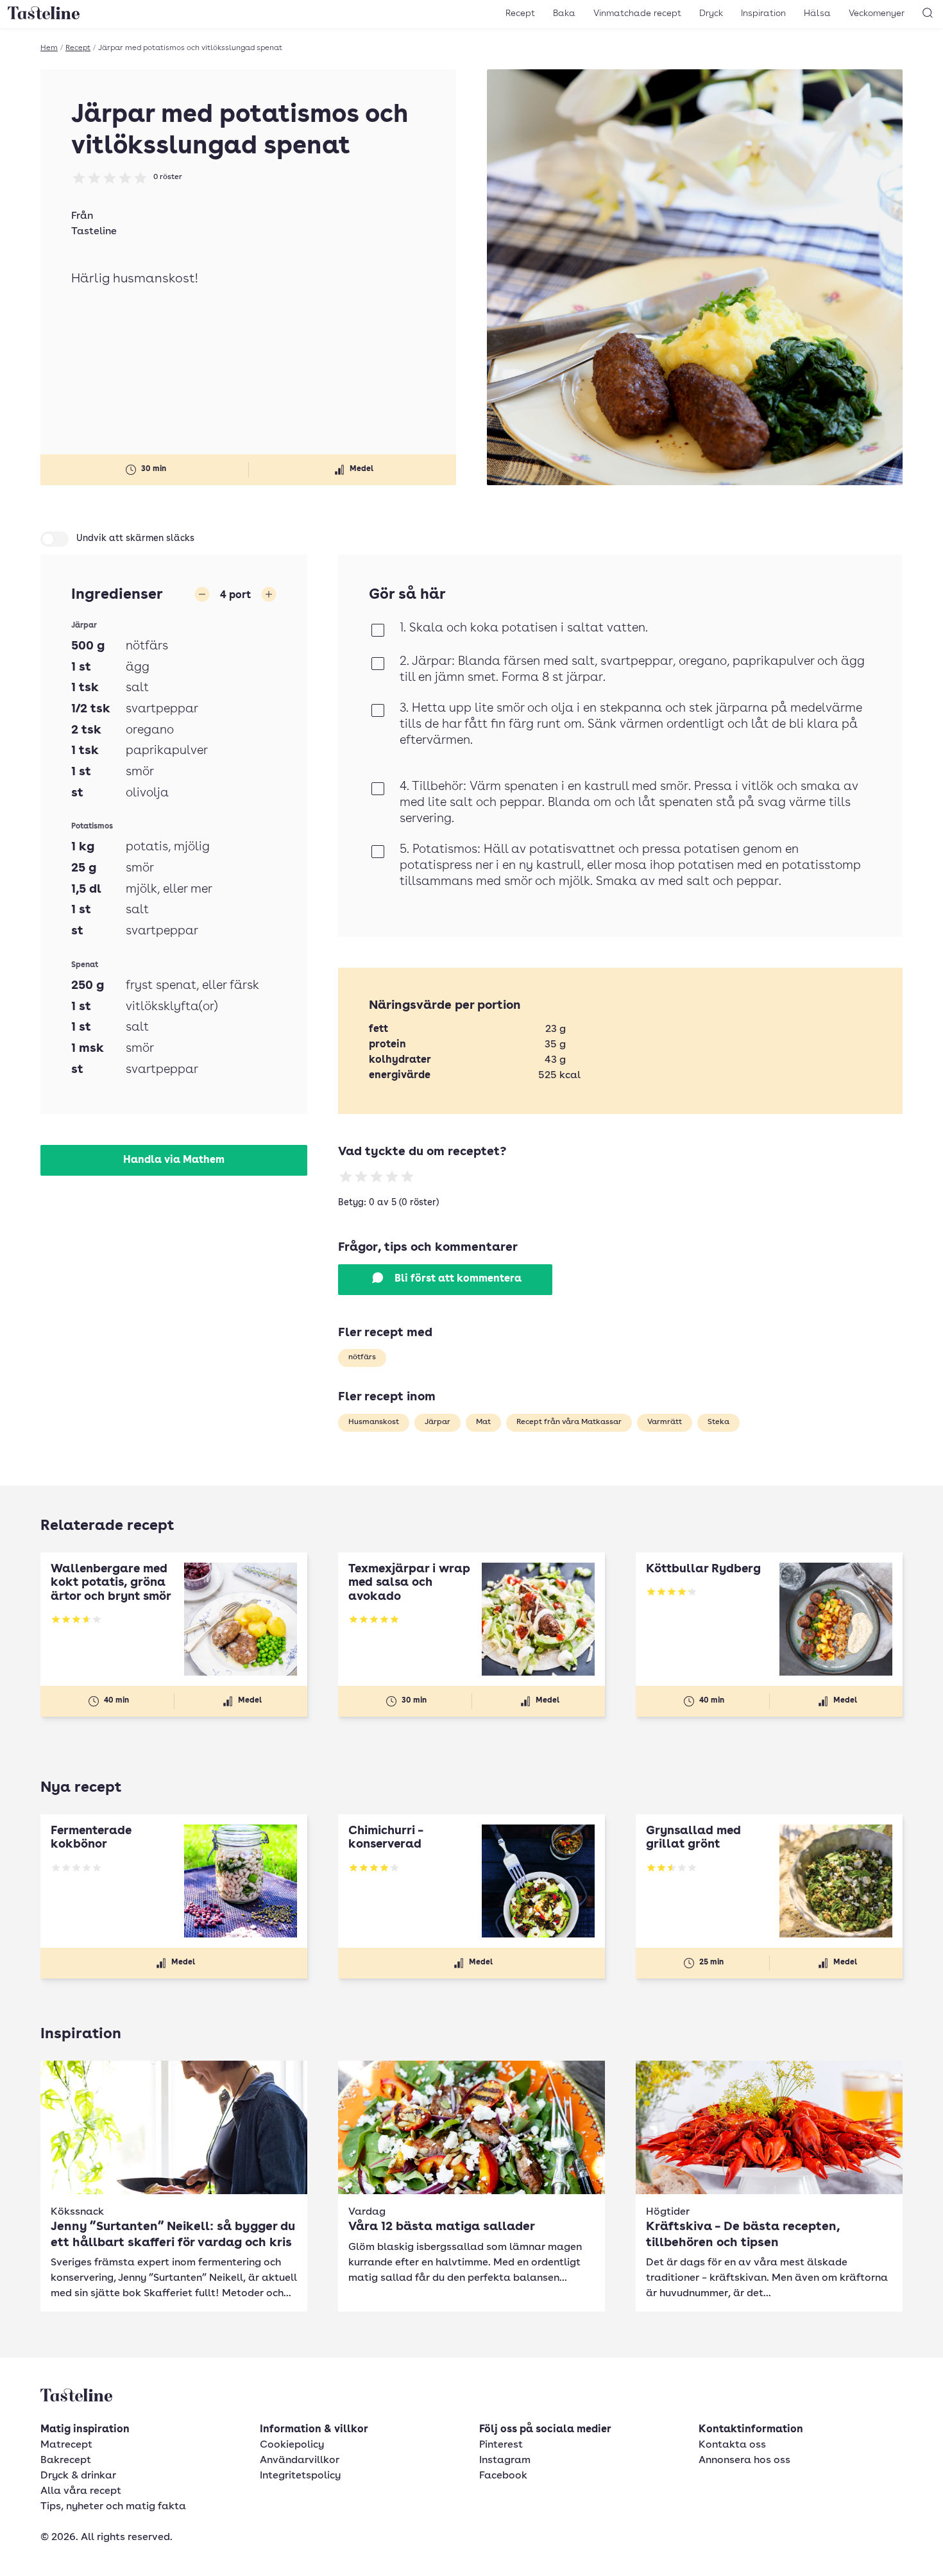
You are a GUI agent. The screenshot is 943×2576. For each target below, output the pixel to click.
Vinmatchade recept (637, 13)
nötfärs (362, 1357)
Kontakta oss (732, 2445)
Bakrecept (66, 2460)
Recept (520, 13)
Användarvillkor (300, 2460)
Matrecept (66, 2445)
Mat (483, 1422)
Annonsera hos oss (744, 2460)
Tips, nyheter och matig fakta (113, 2507)
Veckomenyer (877, 13)
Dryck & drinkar (78, 2476)
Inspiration (763, 13)
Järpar (438, 1422)
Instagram (505, 2460)
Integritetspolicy (300, 2476)
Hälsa (817, 13)
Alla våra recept (81, 2491)
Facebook (503, 2476)
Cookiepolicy (292, 2445)
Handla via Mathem (174, 1160)
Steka (718, 1422)
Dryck (711, 13)
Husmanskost (374, 1422)
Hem (49, 48)
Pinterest (501, 2445)
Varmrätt (665, 1422)
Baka (564, 13)
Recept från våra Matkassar (569, 1422)
